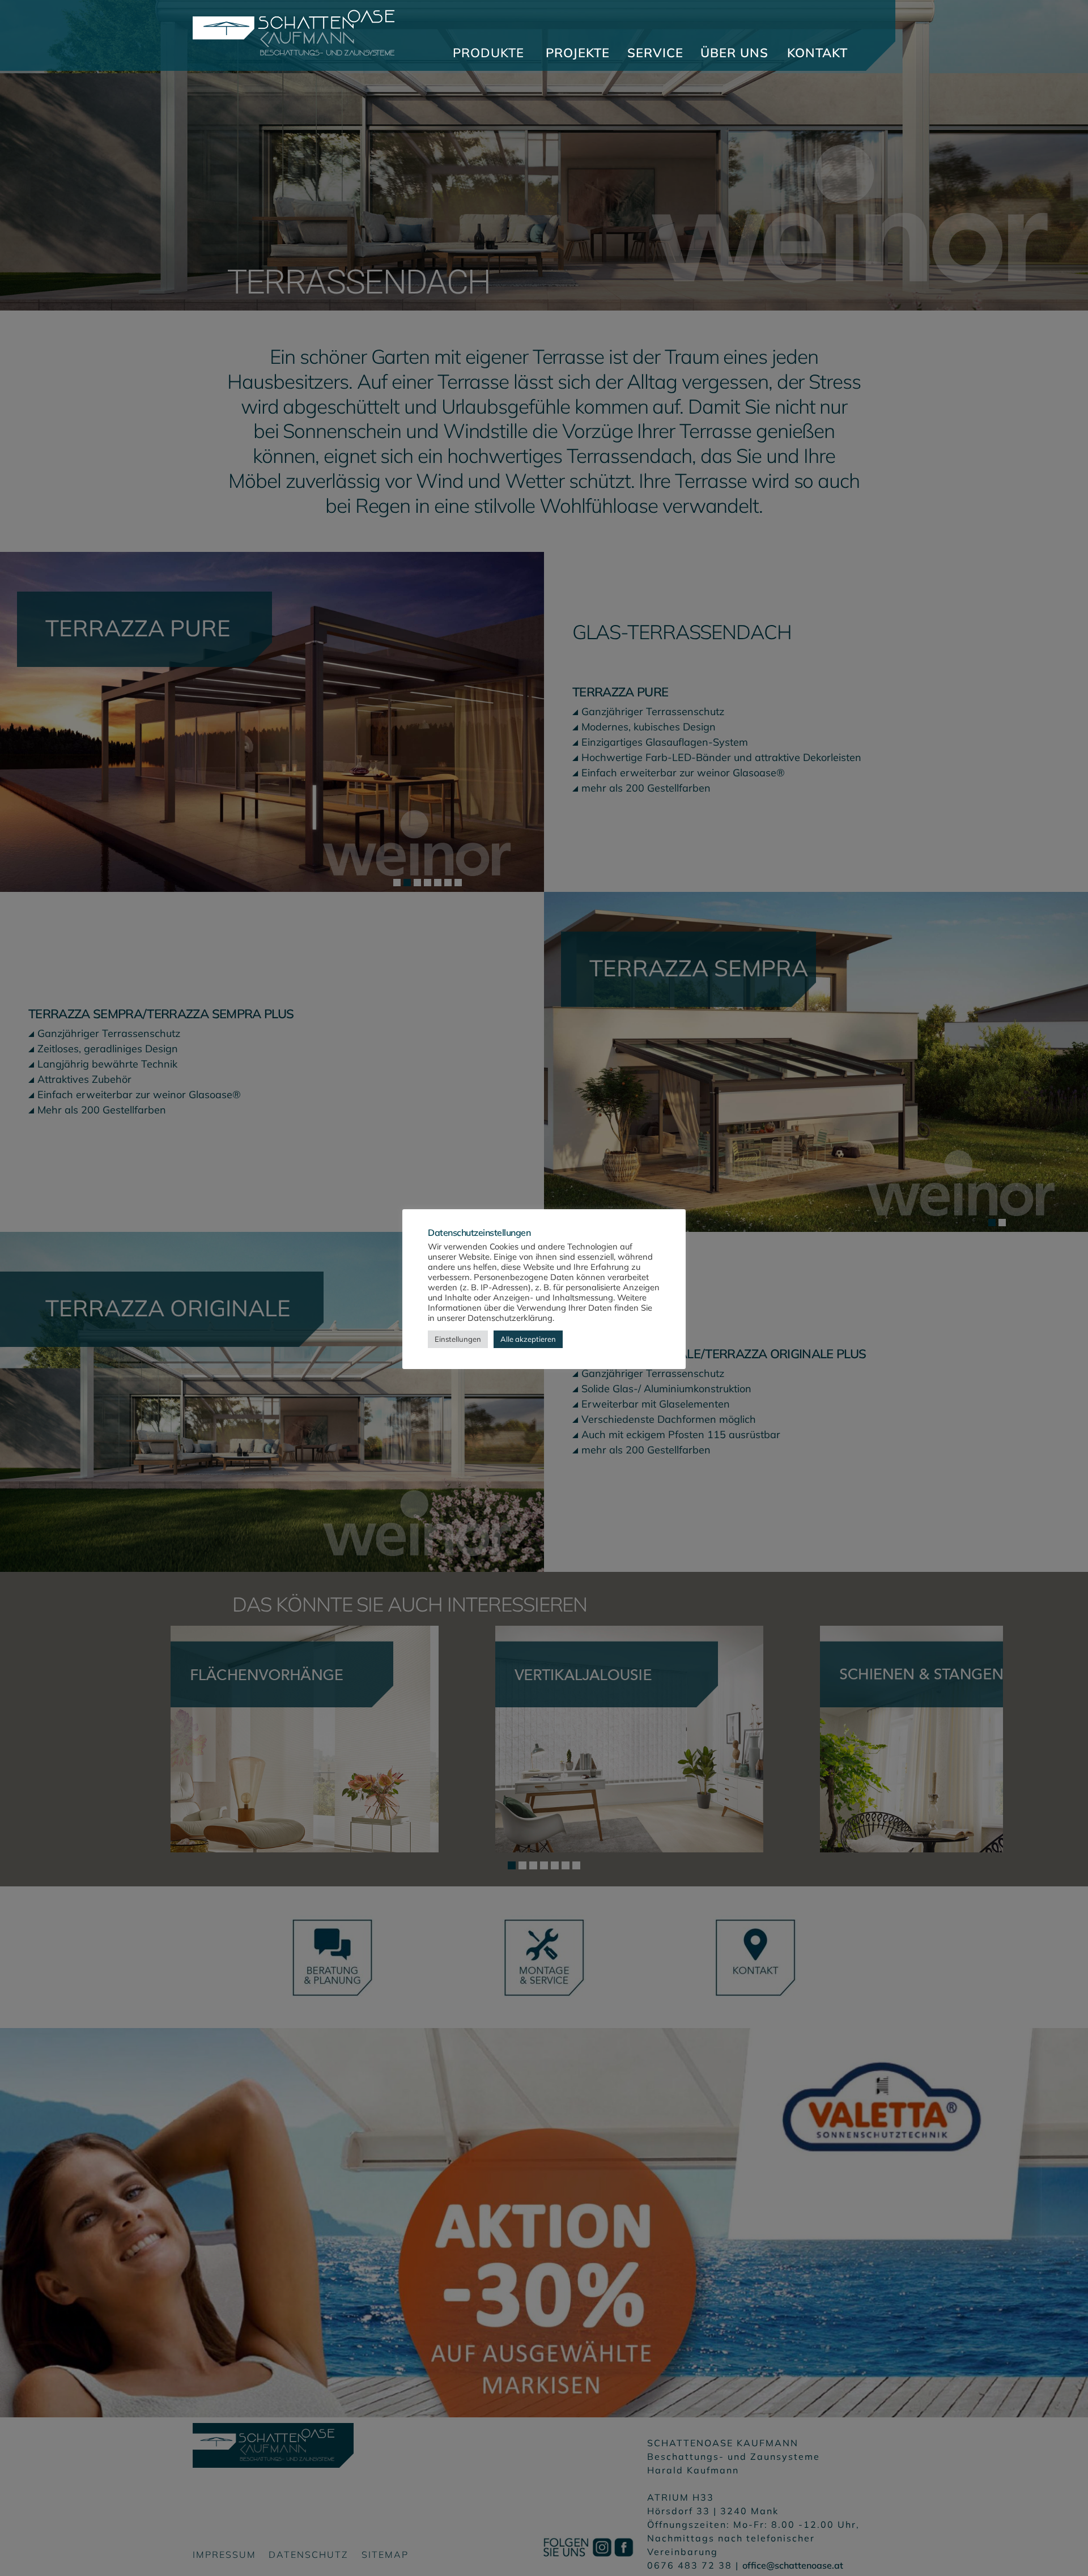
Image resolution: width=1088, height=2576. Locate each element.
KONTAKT (817, 53)
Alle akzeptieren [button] (528, 1339)
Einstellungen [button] (458, 1339)
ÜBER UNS (734, 53)
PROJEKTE (578, 53)
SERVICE (655, 53)
